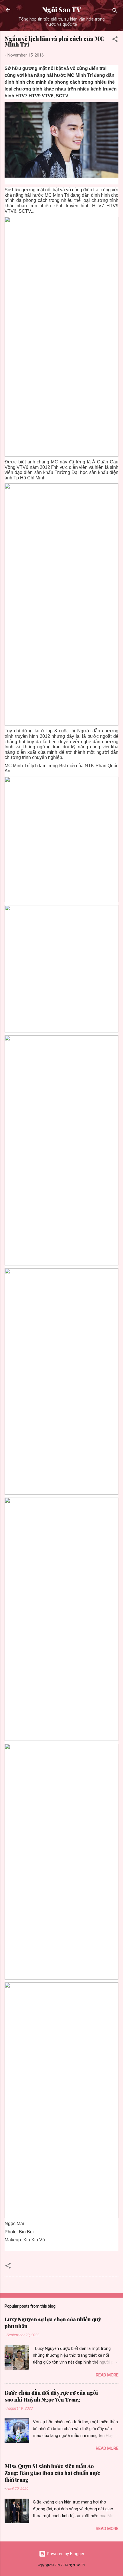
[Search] (115, 12)
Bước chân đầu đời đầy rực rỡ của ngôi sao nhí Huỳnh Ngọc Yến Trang (51, 2396)
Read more (107, 2375)
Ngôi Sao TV (62, 10)
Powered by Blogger (65, 2554)
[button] (115, 40)
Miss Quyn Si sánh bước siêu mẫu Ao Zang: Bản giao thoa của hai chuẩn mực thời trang (52, 2473)
